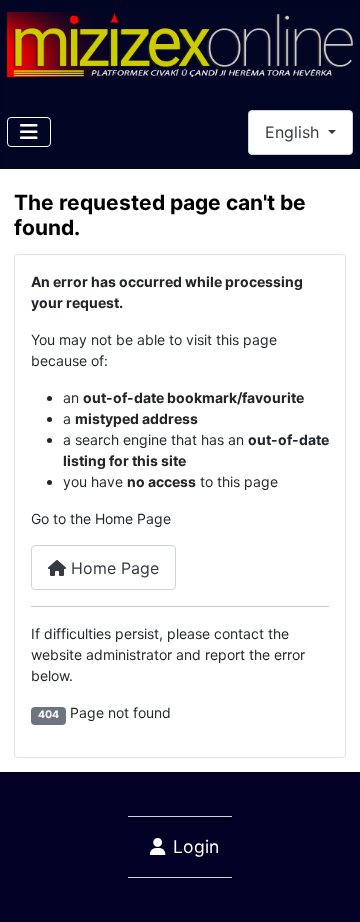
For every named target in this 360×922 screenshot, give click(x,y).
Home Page (112, 568)
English (294, 132)
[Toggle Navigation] (29, 132)
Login (196, 846)
